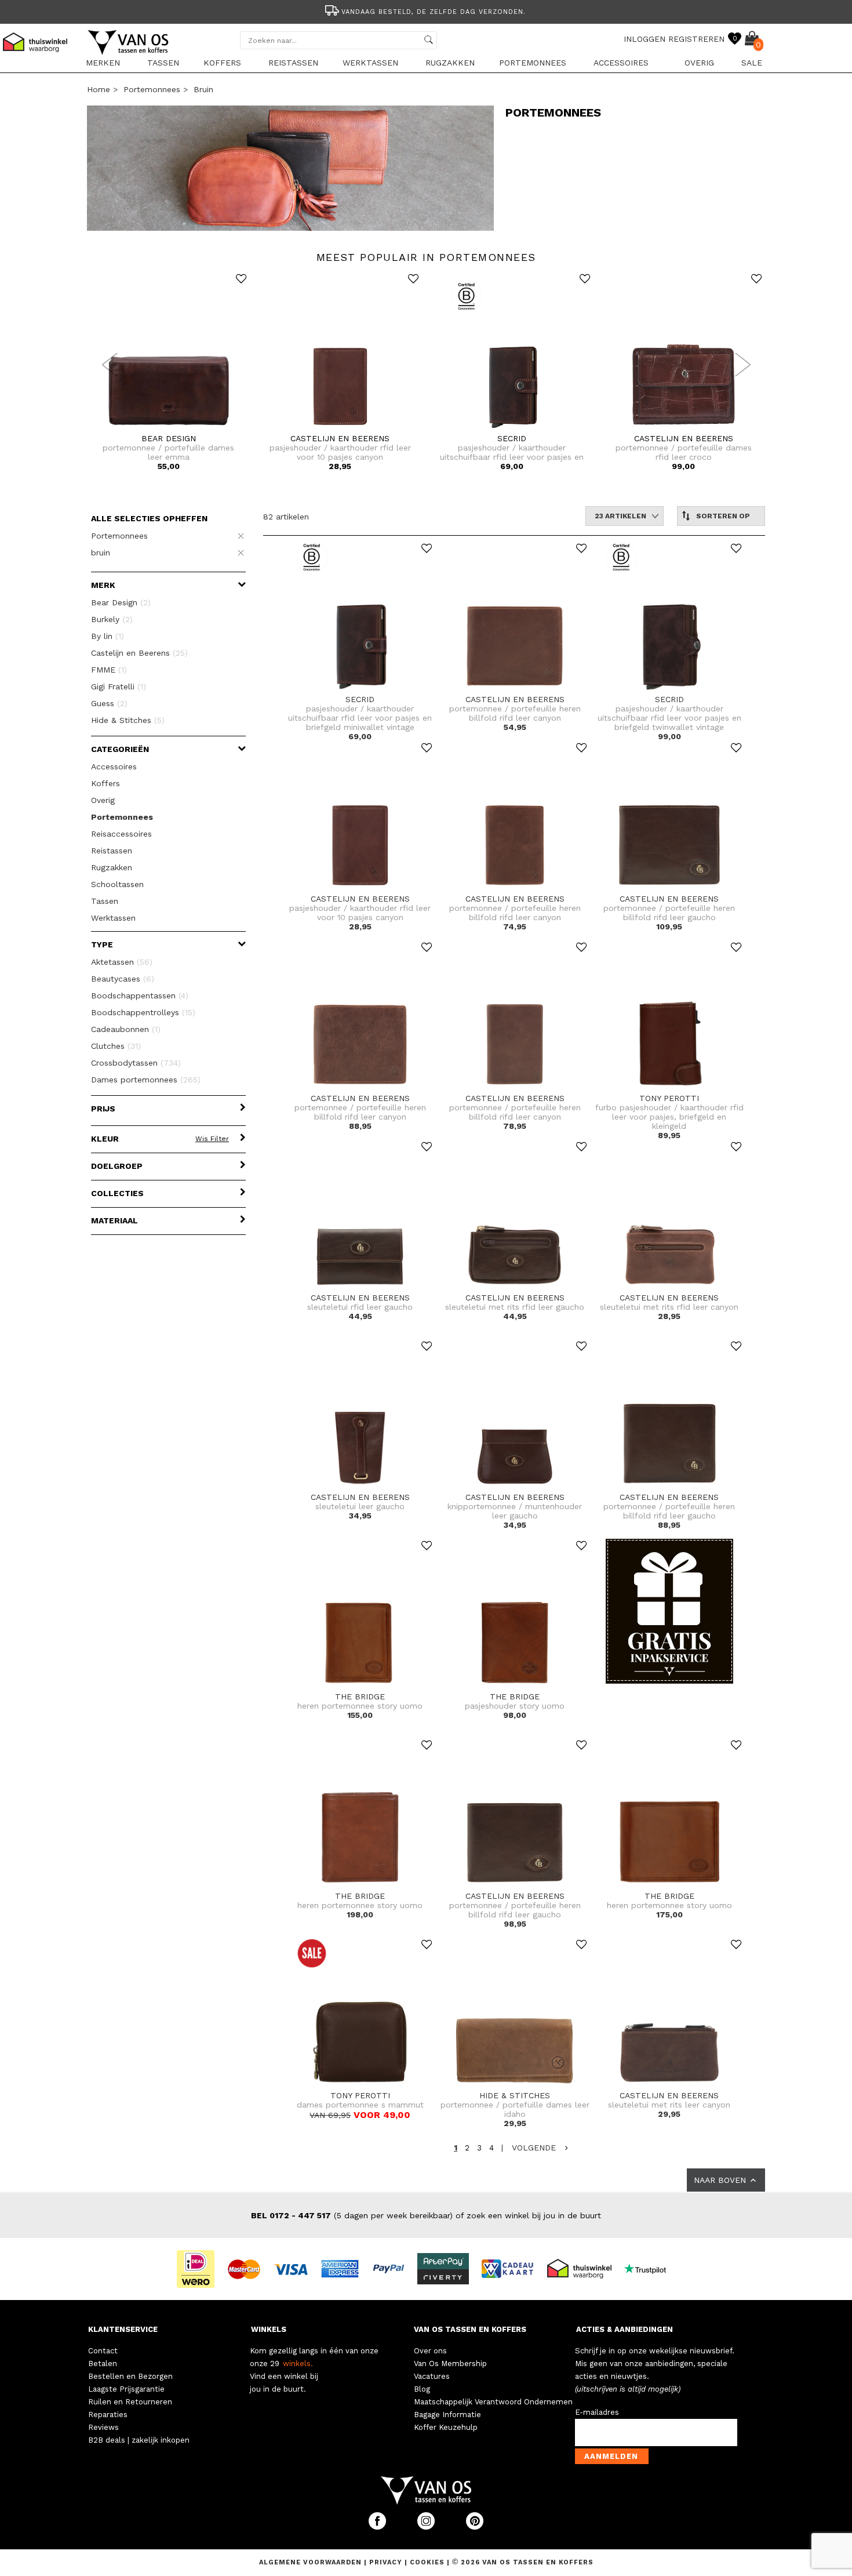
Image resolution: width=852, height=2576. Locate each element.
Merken (103, 63)
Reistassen (293, 63)
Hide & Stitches (128, 720)
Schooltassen (117, 884)
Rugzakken (450, 63)
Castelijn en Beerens (139, 653)
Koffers (222, 63)
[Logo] (129, 53)
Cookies (427, 2562)
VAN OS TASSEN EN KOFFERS (470, 2329)
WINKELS (269, 2329)
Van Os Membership (450, 2364)
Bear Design (121, 602)
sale (752, 63)
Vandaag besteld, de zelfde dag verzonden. (434, 12)
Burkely (112, 619)
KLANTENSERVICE (123, 2329)
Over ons (430, 2351)
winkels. (298, 2364)
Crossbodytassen (136, 1063)
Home (99, 89)
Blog (422, 2389)
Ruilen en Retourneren (130, 2402)
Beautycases (123, 979)
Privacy (387, 2562)
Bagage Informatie (447, 2415)
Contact (103, 2351)
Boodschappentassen (140, 995)
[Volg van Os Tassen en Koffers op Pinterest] (475, 2527)
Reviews (103, 2427)
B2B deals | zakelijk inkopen (139, 2440)
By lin (108, 636)
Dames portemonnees (146, 1080)
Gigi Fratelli (119, 686)
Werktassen (370, 63)
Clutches (116, 1046)
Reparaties (108, 2415)
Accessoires (621, 63)
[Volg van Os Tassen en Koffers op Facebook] (378, 2527)
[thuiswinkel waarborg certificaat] (584, 2268)
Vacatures (432, 2376)
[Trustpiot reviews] (650, 2268)
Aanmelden (611, 2456)
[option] (426, 11)
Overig (699, 63)
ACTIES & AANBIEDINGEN (625, 2329)
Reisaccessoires (121, 834)
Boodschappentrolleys (143, 1012)
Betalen (103, 2364)
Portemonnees (533, 63)
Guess (109, 703)
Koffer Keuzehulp (446, 2427)
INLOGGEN (645, 39)
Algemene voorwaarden (312, 2562)
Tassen (163, 63)
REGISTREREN (696, 39)
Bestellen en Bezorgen (130, 2376)
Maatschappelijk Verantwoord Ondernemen (493, 2402)
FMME (109, 670)
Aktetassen (122, 962)
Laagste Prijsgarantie (126, 2389)
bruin (203, 89)
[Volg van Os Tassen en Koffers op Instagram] (427, 2527)
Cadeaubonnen (126, 1029)
